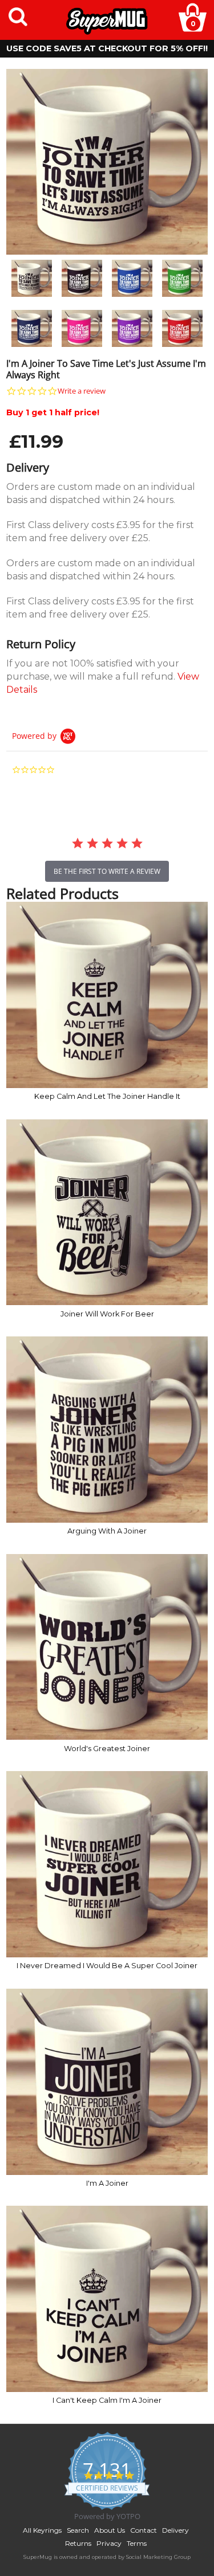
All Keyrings (42, 2530)
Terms (137, 2543)
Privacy (109, 2543)
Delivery (175, 2530)
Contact (144, 2530)
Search (78, 2530)
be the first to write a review (107, 871)
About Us (110, 2530)
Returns (78, 2543)
